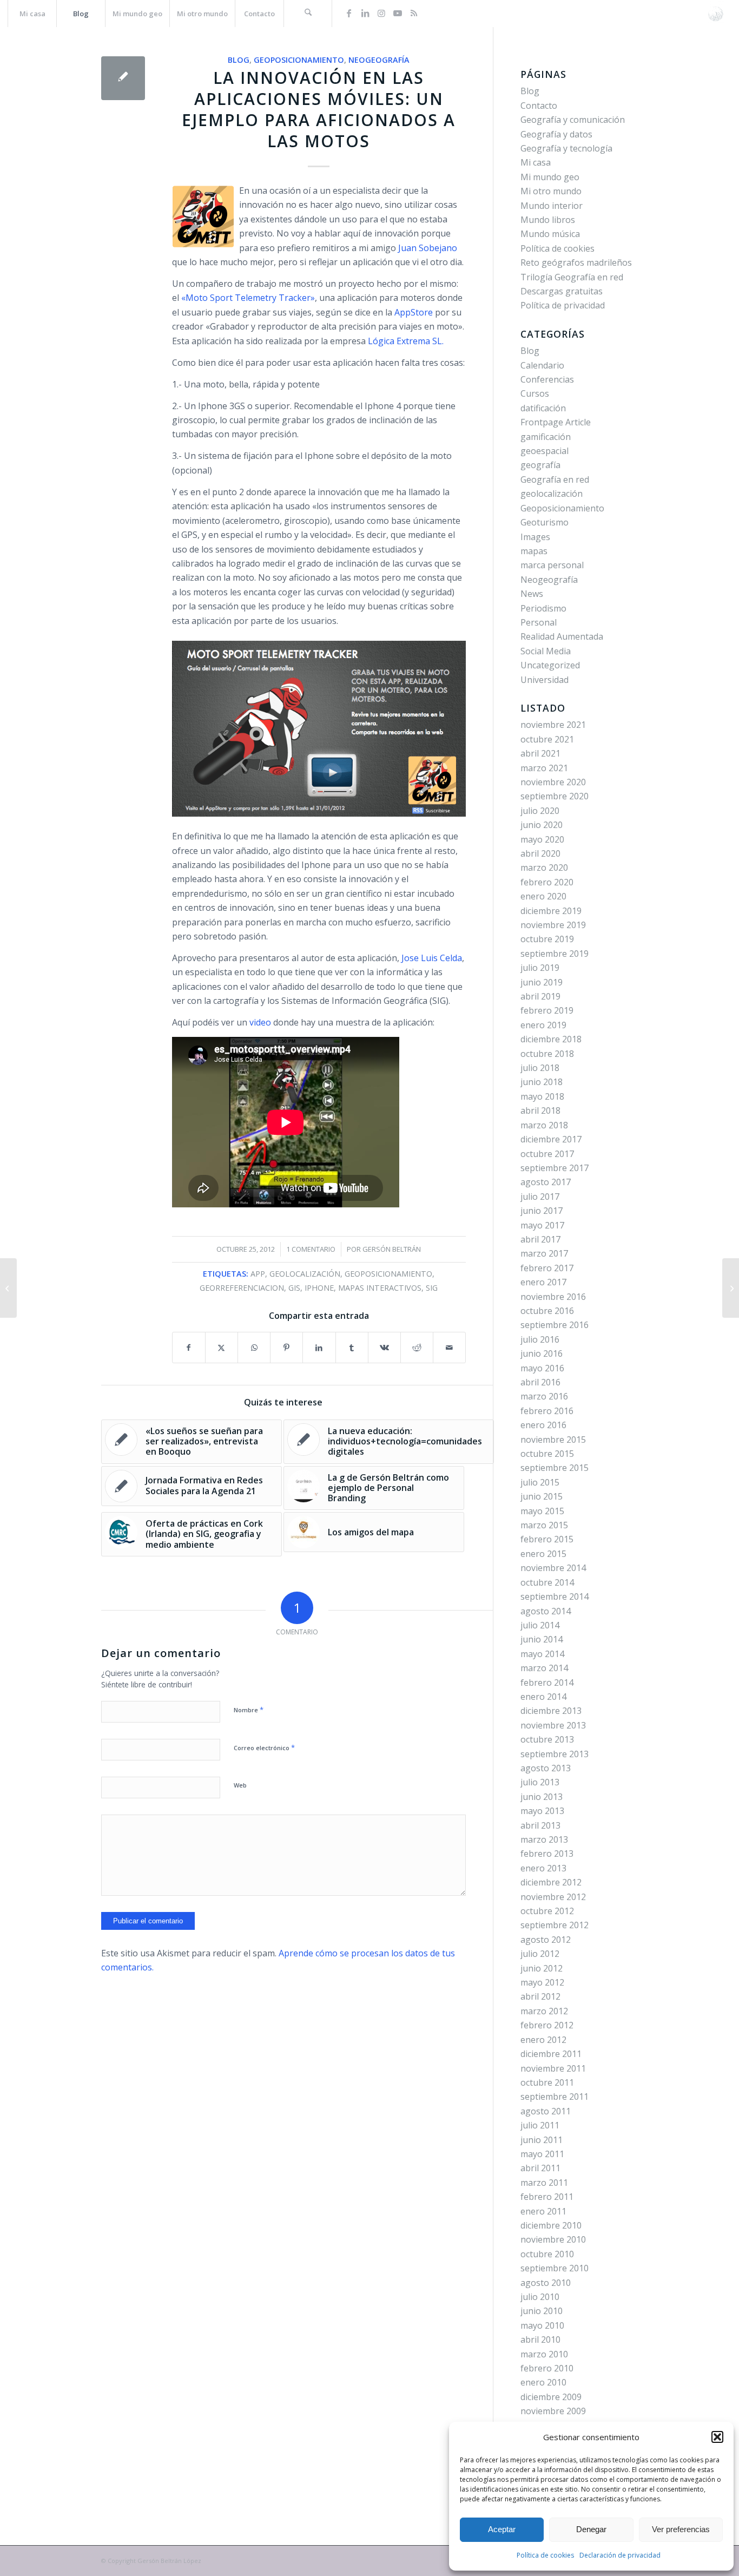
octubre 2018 (547, 1054)
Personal (539, 622)
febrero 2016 (547, 1411)
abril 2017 (540, 1239)
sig (432, 1288)
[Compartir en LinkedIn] (319, 1348)
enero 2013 (543, 1868)
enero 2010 (543, 2382)
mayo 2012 (542, 1982)
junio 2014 (542, 1639)
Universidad (545, 680)
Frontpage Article (556, 422)
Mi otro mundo (551, 191)
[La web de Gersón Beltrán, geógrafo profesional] (715, 14)
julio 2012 (540, 1954)
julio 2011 (540, 2125)
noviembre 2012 (553, 1897)
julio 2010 (540, 2297)
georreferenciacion (242, 1288)
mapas (534, 551)
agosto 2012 (546, 1940)
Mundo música (550, 234)
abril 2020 (540, 853)
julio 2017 (540, 1197)
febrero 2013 (547, 1854)
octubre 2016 (547, 1311)
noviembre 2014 (553, 1568)
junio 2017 (542, 1211)
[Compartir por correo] (449, 1348)
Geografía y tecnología (566, 148)
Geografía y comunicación (573, 120)
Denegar (591, 2529)
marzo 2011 (544, 2183)
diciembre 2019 (551, 911)
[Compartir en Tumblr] (352, 1348)
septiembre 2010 (555, 2268)
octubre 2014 (547, 1582)
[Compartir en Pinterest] (286, 1348)
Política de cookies (545, 2555)
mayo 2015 (542, 1511)
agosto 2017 (546, 1182)
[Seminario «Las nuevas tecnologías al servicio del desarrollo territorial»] (8, 1288)
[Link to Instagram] (381, 13)
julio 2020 (540, 811)
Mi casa (536, 162)
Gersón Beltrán (392, 1249)
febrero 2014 (547, 1683)
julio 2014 (540, 1625)
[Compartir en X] (222, 1348)
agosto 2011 (546, 2111)
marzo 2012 (544, 2011)
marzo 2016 (544, 1396)
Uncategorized (550, 665)
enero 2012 (543, 2040)
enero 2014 (543, 1697)
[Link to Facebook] (349, 13)
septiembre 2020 (555, 796)
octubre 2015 (547, 1454)
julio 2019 (540, 968)
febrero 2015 (547, 1539)
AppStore (413, 312)
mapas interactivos (380, 1288)
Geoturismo (545, 522)
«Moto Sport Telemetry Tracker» (248, 298)
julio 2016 (540, 1339)
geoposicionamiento (388, 1274)
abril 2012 (540, 1996)
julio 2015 (540, 1482)
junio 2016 (542, 1353)
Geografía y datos (556, 134)
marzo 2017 (544, 1253)
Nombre (249, 1710)
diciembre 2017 (551, 1139)
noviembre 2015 (553, 1440)
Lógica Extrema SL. (405, 341)
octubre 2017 (547, 1154)
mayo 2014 (542, 1654)
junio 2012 (542, 1968)
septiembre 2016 (555, 1325)
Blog (239, 60)
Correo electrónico (264, 1747)
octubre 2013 (547, 1739)
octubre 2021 (547, 739)
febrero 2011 (547, 2197)
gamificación (546, 437)
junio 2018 (542, 1082)
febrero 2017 (547, 1268)
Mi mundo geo (550, 177)
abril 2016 (540, 1382)
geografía (540, 465)
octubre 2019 (547, 939)
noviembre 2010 (553, 2239)
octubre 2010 (547, 2254)
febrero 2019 (547, 1010)
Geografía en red (555, 479)
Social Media (546, 651)
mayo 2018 (542, 1096)
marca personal (552, 565)
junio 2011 (542, 2140)
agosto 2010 (546, 2283)
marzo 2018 (544, 1125)
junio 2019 (542, 982)
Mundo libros (548, 220)
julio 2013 (540, 1782)
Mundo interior (552, 206)
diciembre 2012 (551, 1882)
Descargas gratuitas (562, 291)
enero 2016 (543, 1425)
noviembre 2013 (553, 1725)
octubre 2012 (547, 1911)
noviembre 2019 (553, 925)
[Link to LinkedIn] (365, 13)
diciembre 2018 (551, 1039)
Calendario (542, 365)
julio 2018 (540, 1068)
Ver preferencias (681, 2529)
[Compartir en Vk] (384, 1348)
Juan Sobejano (428, 248)
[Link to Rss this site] (414, 13)
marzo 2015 (544, 1525)
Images (535, 537)
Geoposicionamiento (299, 60)
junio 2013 (542, 1797)
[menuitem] (32, 14)
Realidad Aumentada (562, 636)
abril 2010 (540, 2340)
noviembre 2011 (553, 2068)
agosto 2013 (546, 1768)
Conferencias (547, 379)
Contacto (539, 106)
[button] (717, 2437)
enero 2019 (543, 1025)
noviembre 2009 (553, 2411)
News (532, 594)
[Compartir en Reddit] (417, 1348)
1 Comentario (311, 1249)
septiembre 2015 (555, 1468)
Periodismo (543, 608)
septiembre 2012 (555, 1925)
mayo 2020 (542, 839)
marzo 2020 (544, 868)
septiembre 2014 (555, 1596)
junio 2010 (542, 2311)
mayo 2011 (542, 2154)
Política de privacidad (563, 305)
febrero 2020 (547, 882)
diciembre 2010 (551, 2225)
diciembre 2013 (551, 1711)
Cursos (535, 393)
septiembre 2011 (555, 2097)
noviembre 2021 (553, 725)
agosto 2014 (546, 1611)
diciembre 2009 (551, 2397)
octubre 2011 (547, 2082)
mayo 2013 (542, 1811)
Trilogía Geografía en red (572, 277)
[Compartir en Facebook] (189, 1348)
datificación (543, 408)
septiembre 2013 (555, 1754)
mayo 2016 (542, 1368)
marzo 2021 (544, 768)
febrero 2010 (547, 2368)
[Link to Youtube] (398, 13)
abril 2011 (540, 2168)
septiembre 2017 (555, 1168)
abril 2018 (540, 1110)
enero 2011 (543, 2211)
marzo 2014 (544, 1668)
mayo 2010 (542, 2325)
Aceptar (502, 2529)
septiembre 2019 (555, 954)
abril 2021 (540, 753)
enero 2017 (543, 1282)
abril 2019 (540, 996)
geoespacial (545, 451)
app (258, 1274)
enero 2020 (543, 896)
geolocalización (305, 1274)
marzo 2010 (544, 2354)
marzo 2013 (544, 1839)
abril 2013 (540, 1825)
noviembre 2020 (553, 782)
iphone (319, 1288)
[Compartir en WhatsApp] (254, 1348)
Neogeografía (379, 60)
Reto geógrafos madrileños (576, 262)
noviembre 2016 (553, 1297)
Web (240, 1785)
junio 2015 (542, 1496)
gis (294, 1288)
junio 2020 (542, 825)
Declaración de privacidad (620, 2555)
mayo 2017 (542, 1225)
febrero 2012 (547, 2025)
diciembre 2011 (551, 2054)
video (260, 1022)
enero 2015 (543, 1554)
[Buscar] (308, 14)
